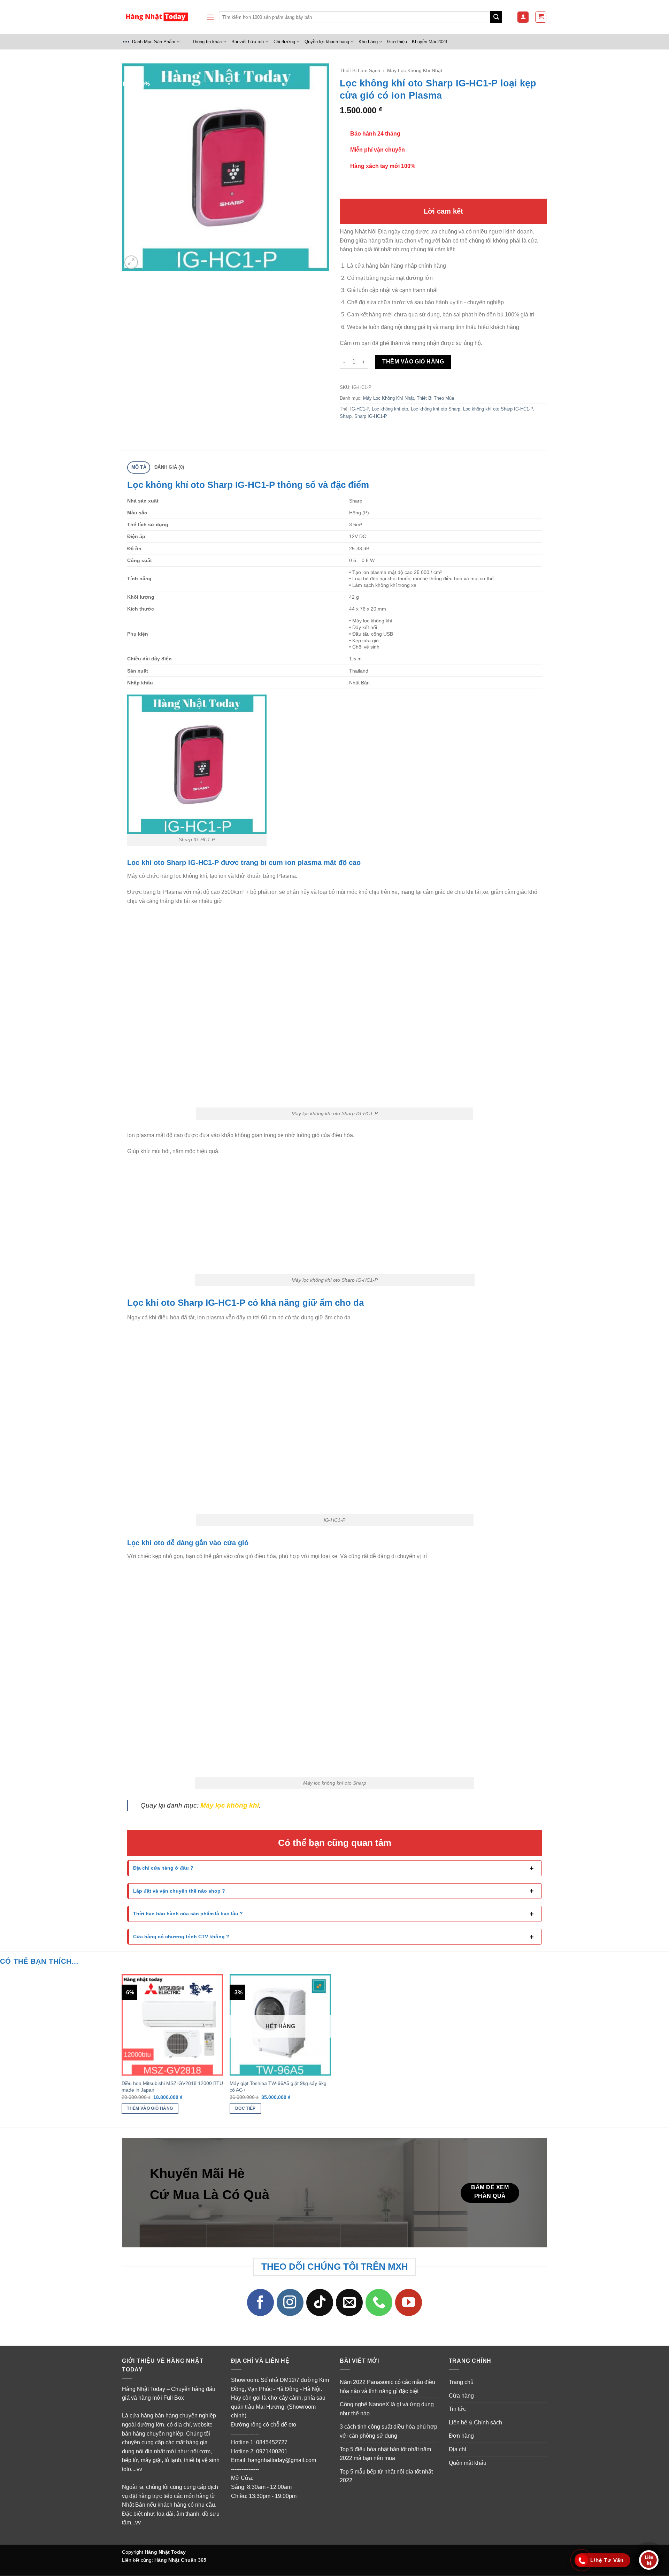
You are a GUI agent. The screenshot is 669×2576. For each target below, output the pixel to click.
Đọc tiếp (245, 2108)
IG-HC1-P (360, 409)
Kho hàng (368, 42)
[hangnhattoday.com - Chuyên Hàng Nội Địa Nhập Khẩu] (157, 17)
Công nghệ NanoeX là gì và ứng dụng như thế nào (387, 2409)
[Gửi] (496, 17)
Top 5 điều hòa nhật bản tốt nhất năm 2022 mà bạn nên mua (385, 2454)
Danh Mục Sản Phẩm (154, 42)
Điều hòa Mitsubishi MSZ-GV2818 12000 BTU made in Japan (172, 2087)
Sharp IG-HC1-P (371, 416)
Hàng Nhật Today (165, 2552)
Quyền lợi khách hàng (327, 42)
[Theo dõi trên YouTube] (409, 2303)
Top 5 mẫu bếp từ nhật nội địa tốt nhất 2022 (386, 2476)
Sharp (346, 416)
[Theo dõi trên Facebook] (261, 2303)
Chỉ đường (284, 42)
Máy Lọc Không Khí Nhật (415, 71)
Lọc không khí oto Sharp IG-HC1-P (498, 409)
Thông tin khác (207, 42)
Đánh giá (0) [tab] (169, 467)
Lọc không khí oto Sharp (436, 409)
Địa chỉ (457, 2449)
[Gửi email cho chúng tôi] (349, 2303)
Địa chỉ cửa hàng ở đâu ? (163, 1868)
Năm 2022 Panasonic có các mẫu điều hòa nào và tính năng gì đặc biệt (387, 2387)
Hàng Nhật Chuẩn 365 (180, 2560)
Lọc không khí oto (390, 409)
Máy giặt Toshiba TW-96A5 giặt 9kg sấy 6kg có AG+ (278, 2087)
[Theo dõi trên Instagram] (290, 2303)
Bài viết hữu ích (248, 42)
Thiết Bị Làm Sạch (360, 71)
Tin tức (457, 2409)
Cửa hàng (461, 2396)
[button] (210, 17)
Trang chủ (461, 2382)
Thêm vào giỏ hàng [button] (150, 2108)
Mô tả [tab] (139, 467)
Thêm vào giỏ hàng (413, 362)
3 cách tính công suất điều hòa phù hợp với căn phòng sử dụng (389, 2432)
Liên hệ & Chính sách (475, 2422)
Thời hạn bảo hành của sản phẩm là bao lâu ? (188, 1914)
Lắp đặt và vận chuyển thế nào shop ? (179, 1891)
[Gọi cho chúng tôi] (379, 2303)
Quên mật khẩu (468, 2463)
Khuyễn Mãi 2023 (429, 42)
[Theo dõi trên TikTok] (320, 2303)
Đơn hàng (461, 2436)
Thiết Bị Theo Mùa (435, 398)
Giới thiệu (397, 42)
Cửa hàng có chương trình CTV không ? (181, 1937)
